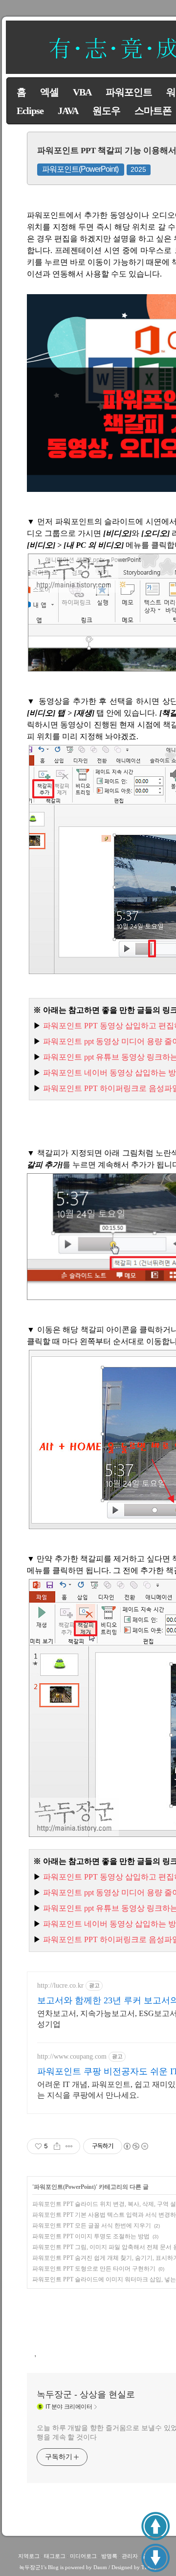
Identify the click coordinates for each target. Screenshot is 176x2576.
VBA (82, 92)
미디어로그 (83, 2556)
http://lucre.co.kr (60, 1985)
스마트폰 (153, 111)
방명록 (109, 2556)
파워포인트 (129, 92)
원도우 (106, 111)
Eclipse (30, 111)
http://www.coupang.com (72, 2056)
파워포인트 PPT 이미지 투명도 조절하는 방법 (91, 2236)
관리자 (130, 2556)
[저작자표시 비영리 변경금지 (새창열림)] (135, 2146)
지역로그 (29, 2556)
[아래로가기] (155, 2558)
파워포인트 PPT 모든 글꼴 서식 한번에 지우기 (92, 2226)
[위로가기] (155, 2526)
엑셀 (49, 92)
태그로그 (55, 2556)
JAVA (68, 111)
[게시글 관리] (69, 2146)
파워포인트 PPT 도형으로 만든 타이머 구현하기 (94, 2269)
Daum (100, 2567)
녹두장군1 (31, 2567)
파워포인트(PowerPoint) (80, 169)
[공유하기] (57, 2146)
